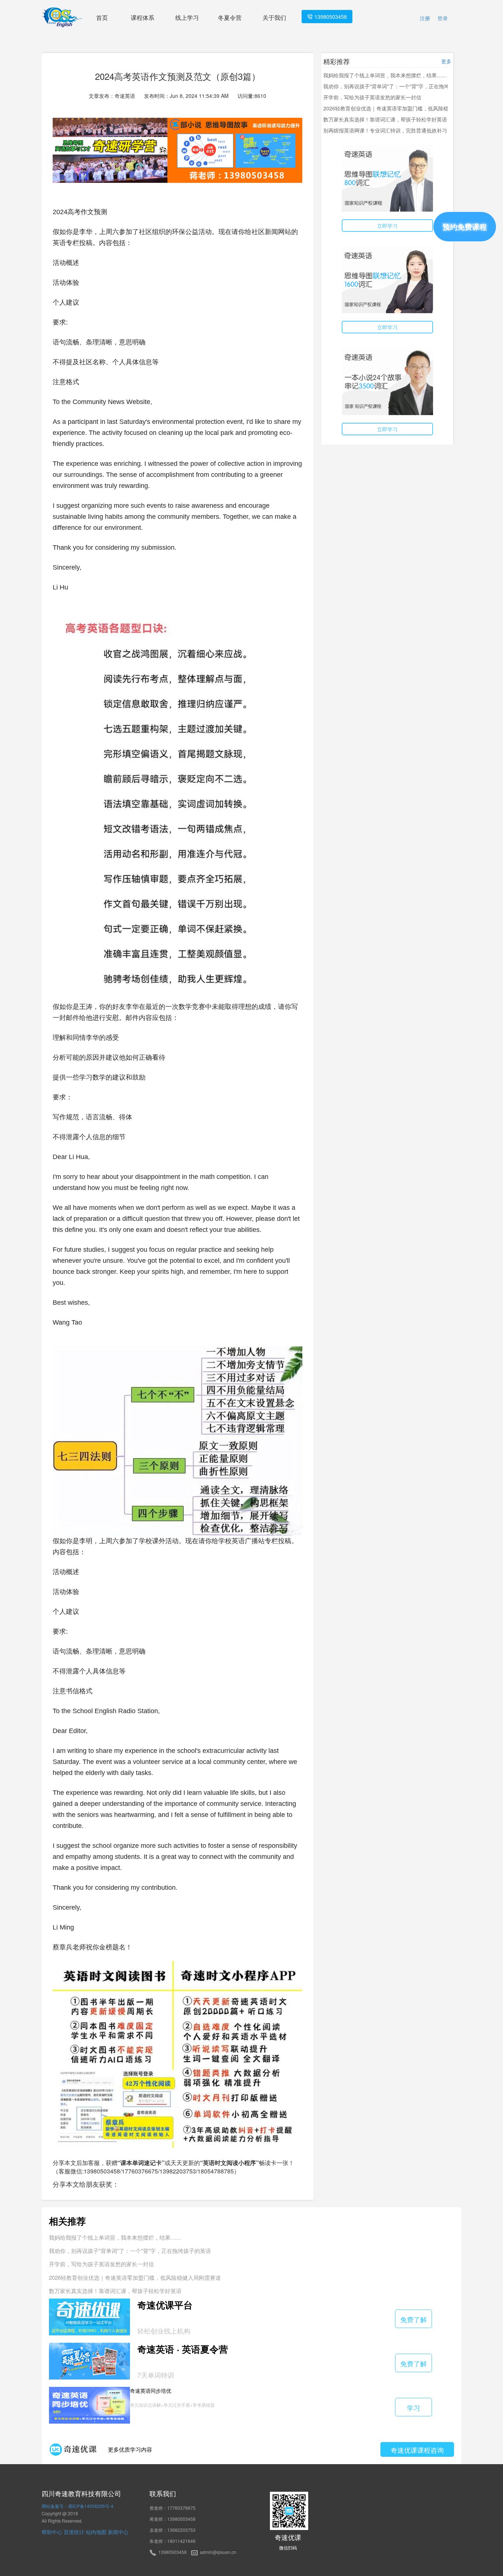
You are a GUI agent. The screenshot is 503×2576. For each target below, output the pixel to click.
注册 (425, 18)
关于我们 (274, 17)
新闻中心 (118, 2532)
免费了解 (414, 2319)
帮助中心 (52, 2532)
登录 (443, 18)
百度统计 (74, 2532)
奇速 (61, 2493)
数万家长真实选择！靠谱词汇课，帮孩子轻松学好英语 (385, 119)
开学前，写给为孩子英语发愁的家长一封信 (372, 97)
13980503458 (330, 17)
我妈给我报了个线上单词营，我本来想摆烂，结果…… (385, 75)
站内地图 (96, 2532)
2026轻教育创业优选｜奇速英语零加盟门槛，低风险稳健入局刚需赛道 (404, 108)
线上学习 (187, 17)
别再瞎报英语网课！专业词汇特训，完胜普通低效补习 (385, 130)
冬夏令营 (230, 17)
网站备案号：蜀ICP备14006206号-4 (78, 2506)
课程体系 (143, 17)
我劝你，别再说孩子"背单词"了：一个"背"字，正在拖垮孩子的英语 (399, 86)
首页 (102, 17)
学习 (414, 2407)
